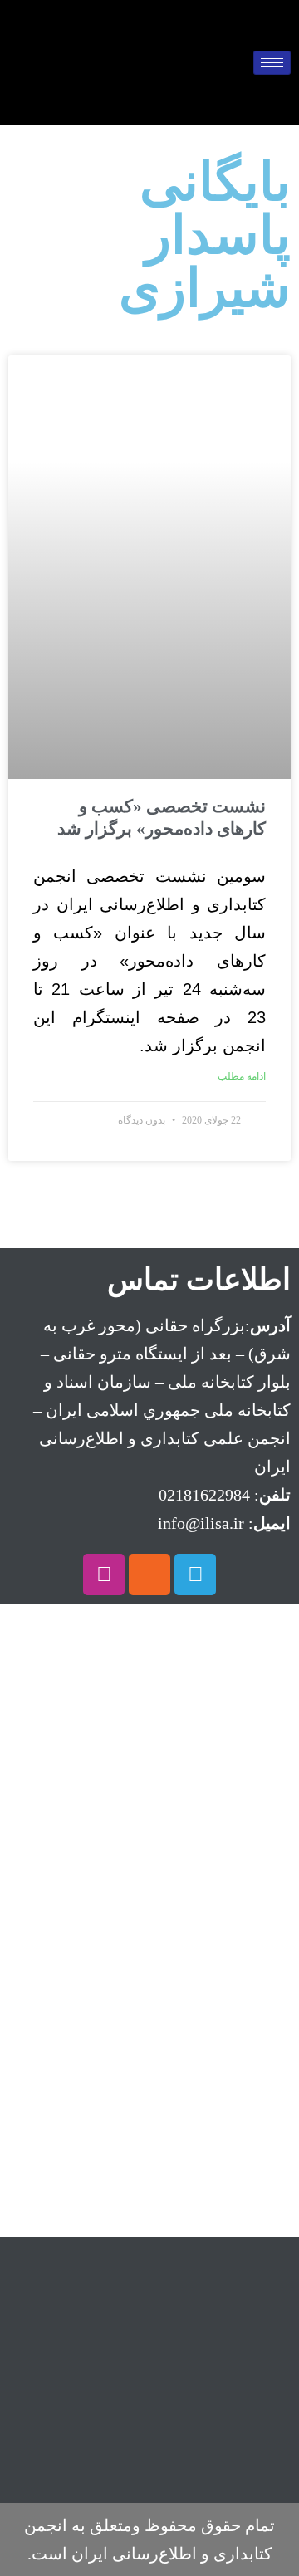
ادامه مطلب (242, 1076)
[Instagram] (104, 1574)
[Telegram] (195, 1574)
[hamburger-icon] (272, 63)
